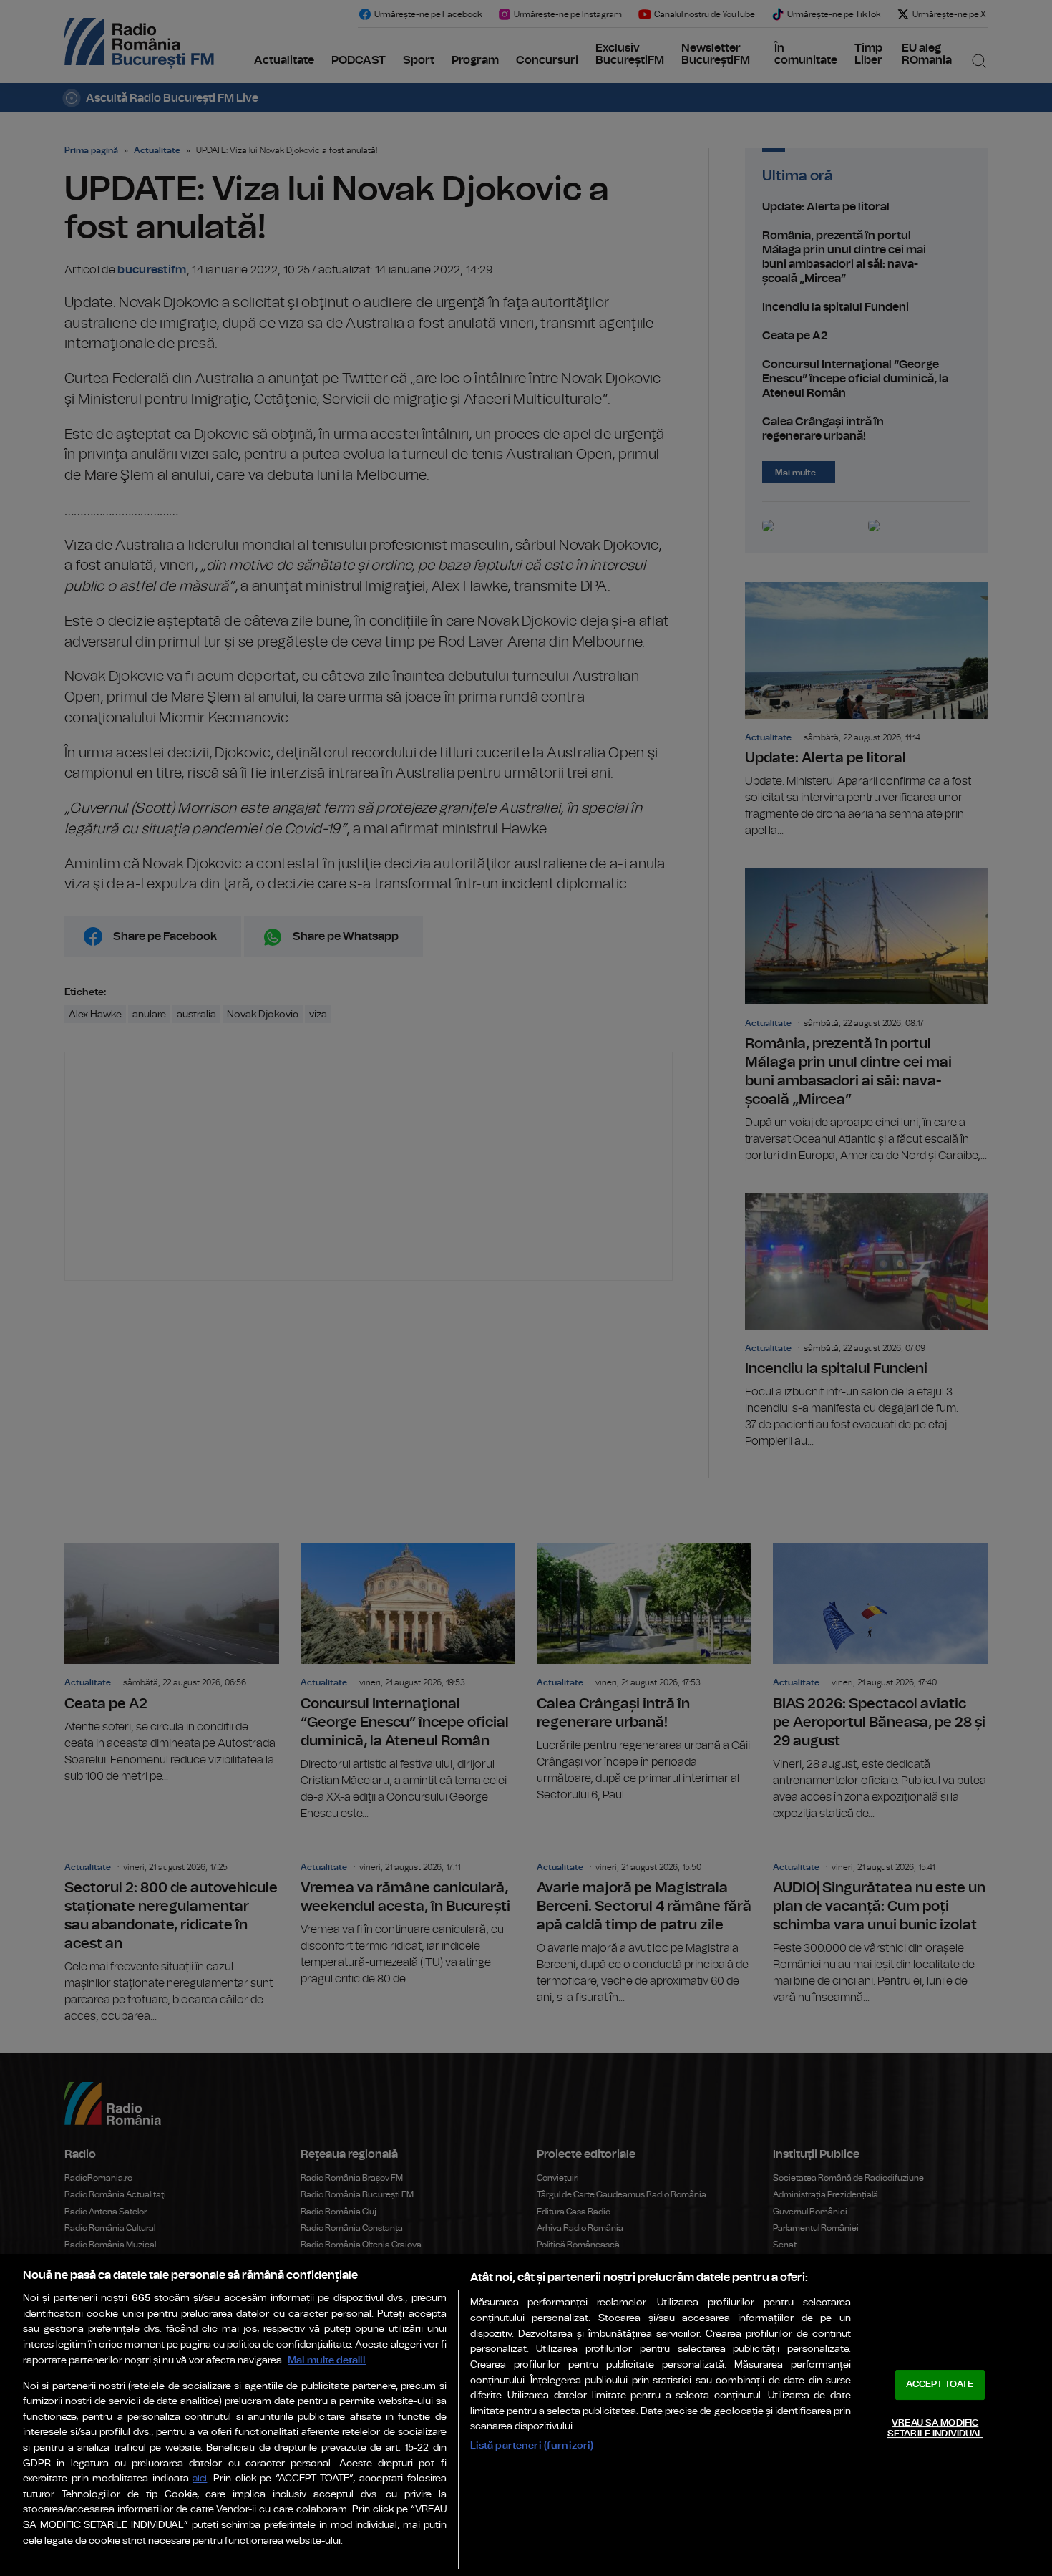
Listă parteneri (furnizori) (532, 2445)
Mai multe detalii (327, 2360)
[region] (526, 2415)
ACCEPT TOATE (940, 2384)
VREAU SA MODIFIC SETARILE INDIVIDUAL (935, 2429)
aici (200, 2479)
